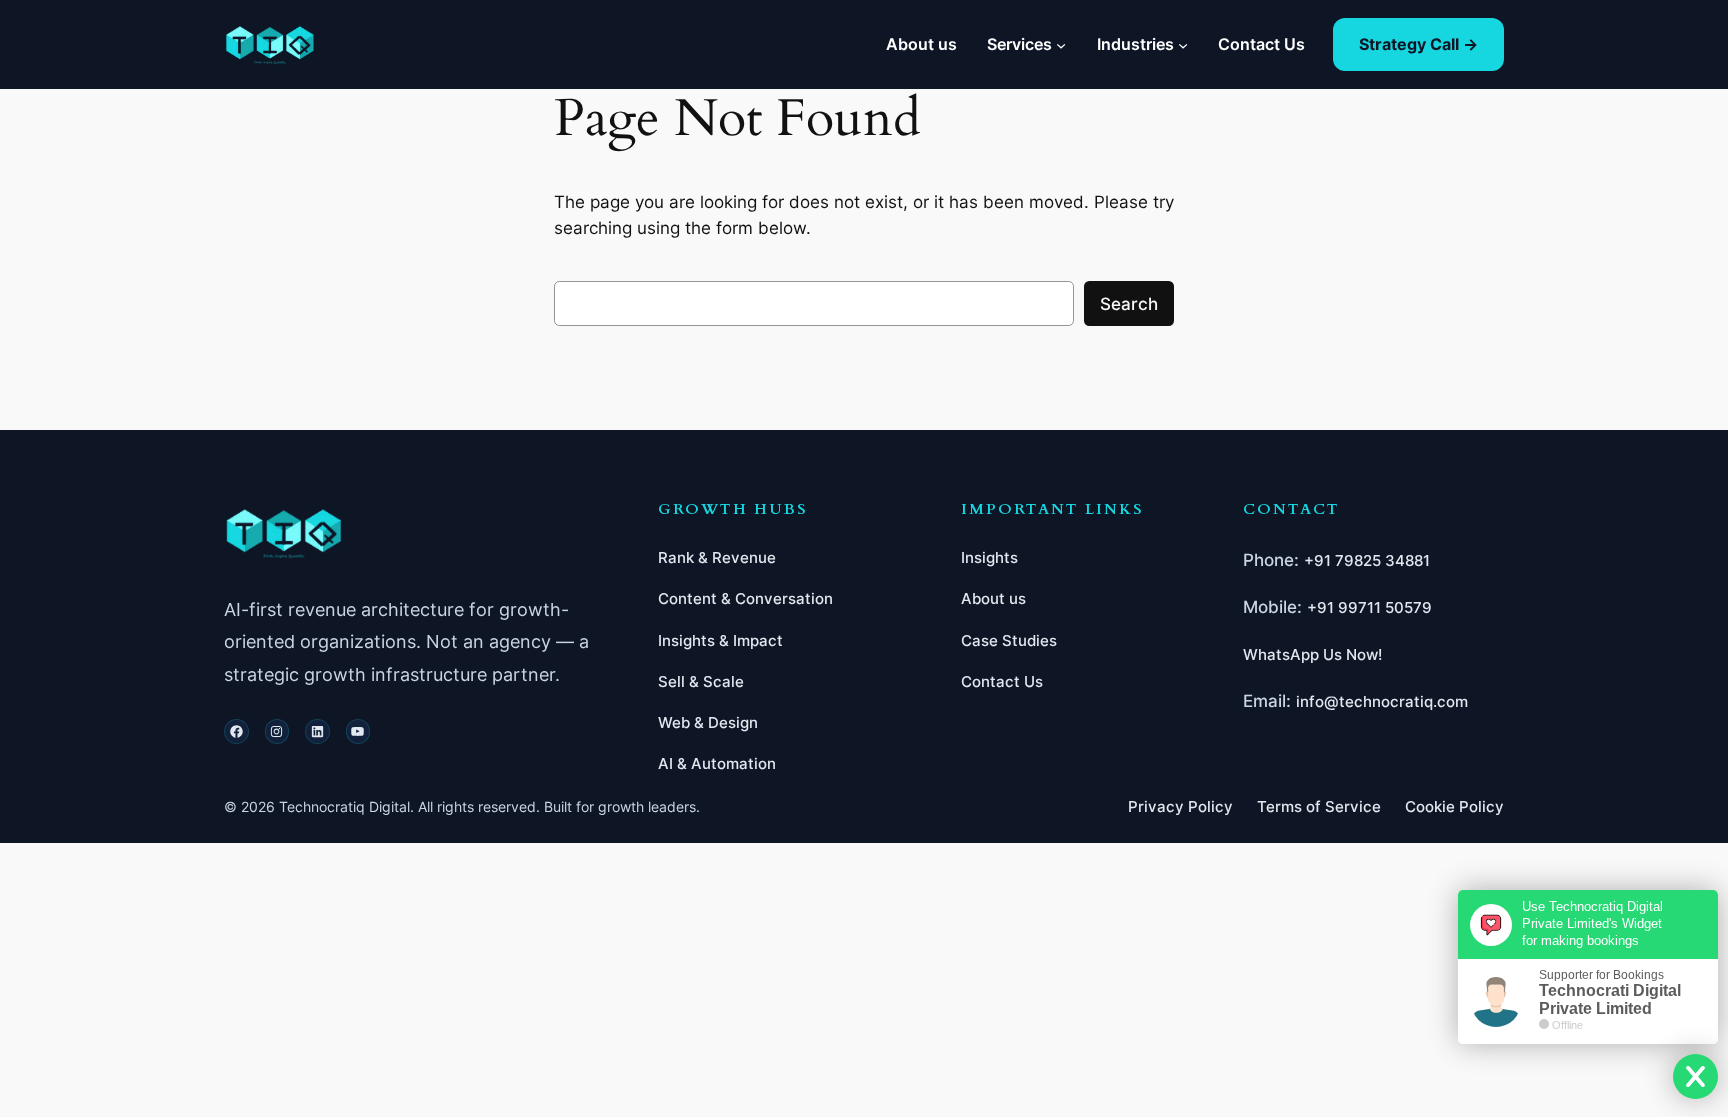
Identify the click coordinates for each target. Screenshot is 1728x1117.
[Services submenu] (1061, 44)
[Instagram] (277, 731)
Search (1129, 304)
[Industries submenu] (1183, 44)
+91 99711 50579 (1369, 607)
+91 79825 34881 (1367, 560)
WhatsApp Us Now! (1312, 654)
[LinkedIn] (317, 731)
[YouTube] (358, 731)
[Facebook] (236, 731)
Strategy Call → (1418, 44)
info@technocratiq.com (1382, 701)
